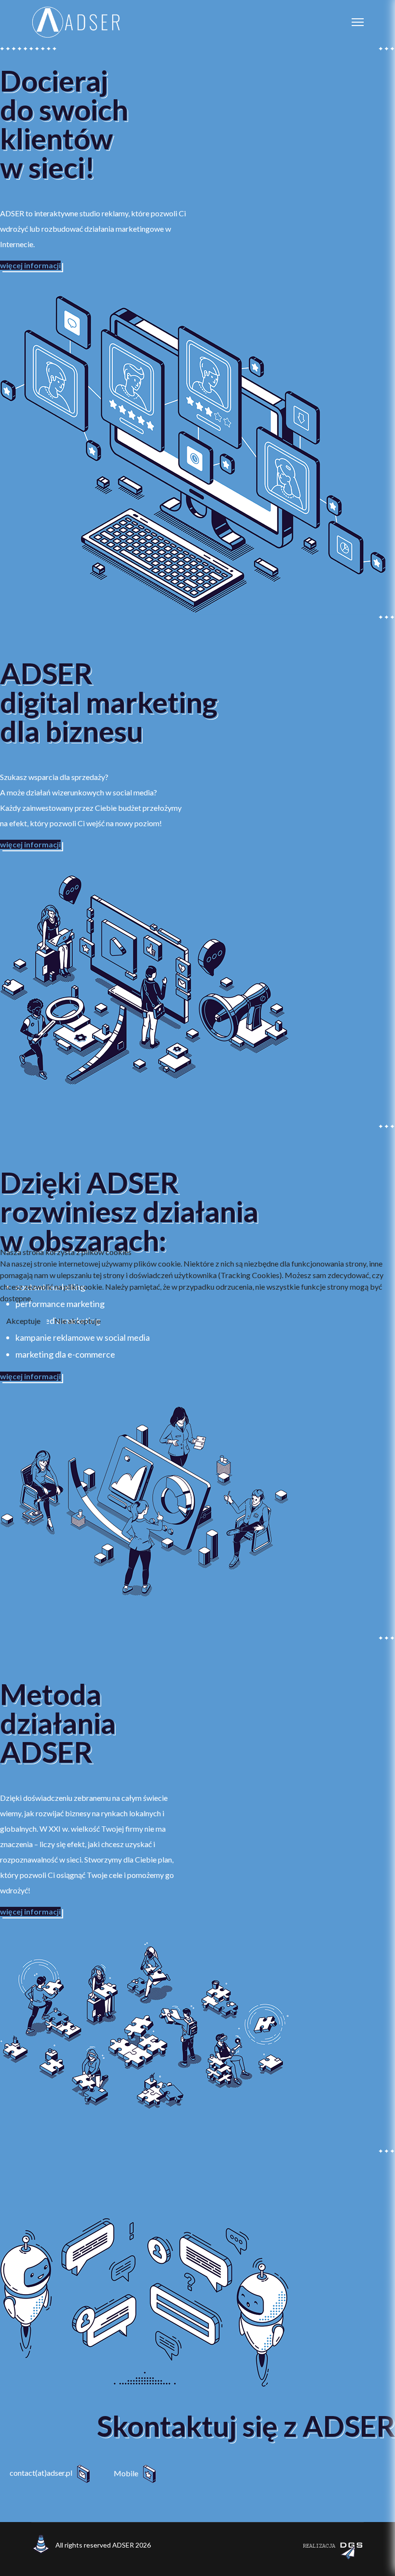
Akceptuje (23, 1321)
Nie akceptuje (78, 1321)
